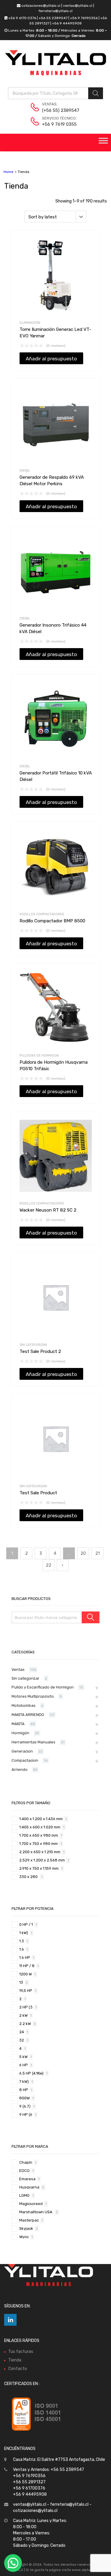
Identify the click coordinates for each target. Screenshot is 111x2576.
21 (98, 1553)
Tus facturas (21, 2352)
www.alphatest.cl (87, 2570)
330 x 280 (29, 1877)
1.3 (22, 1941)
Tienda (15, 2360)
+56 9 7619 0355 (57, 124)
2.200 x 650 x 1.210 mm (40, 1852)
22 (49, 1565)
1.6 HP (25, 1958)
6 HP (24, 2065)
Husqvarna (29, 2187)
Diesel (25, 471)
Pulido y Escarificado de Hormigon (43, 1687)
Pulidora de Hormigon (39, 1056)
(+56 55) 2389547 (57, 110)
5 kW (23, 2057)
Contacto (18, 2369)
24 (22, 2032)
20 (83, 1553)
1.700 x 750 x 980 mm (38, 1844)
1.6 (22, 1949)
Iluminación (30, 323)
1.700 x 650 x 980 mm (39, 1835)
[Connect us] (10, 2320)
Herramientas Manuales (33, 1742)
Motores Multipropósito (33, 1696)
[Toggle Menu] (103, 143)
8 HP (24, 2090)
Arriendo (20, 1770)
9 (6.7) (25, 2106)
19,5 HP (26, 1991)
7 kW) (24, 2081)
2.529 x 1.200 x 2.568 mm (42, 1860)
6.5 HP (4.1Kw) (31, 2073)
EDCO (24, 2171)
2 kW (23, 2015)
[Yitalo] (55, 74)
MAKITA (18, 1724)
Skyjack (26, 2228)
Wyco (24, 2237)
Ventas (18, 1669)
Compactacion (25, 1760)
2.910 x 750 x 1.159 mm (39, 1868)
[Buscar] (91, 1617)
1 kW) (24, 1933)
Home (8, 172)
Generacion (22, 1751)
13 (21, 1982)
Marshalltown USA (36, 2212)
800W (24, 2098)
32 (22, 2040)
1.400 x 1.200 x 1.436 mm (41, 1819)
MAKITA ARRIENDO (28, 1715)
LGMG (24, 2195)
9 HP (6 (26, 2115)
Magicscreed (31, 2204)
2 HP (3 (26, 2007)
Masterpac (29, 2220)
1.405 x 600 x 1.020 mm (40, 1827)
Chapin (26, 2162)
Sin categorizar (33, 1345)
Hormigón (20, 1733)
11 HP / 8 (27, 1966)
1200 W (25, 1974)
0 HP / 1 (26, 1924)
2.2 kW (25, 2024)
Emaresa (27, 2179)
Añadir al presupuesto (51, 359)
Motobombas (24, 1705)
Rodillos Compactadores (42, 914)
